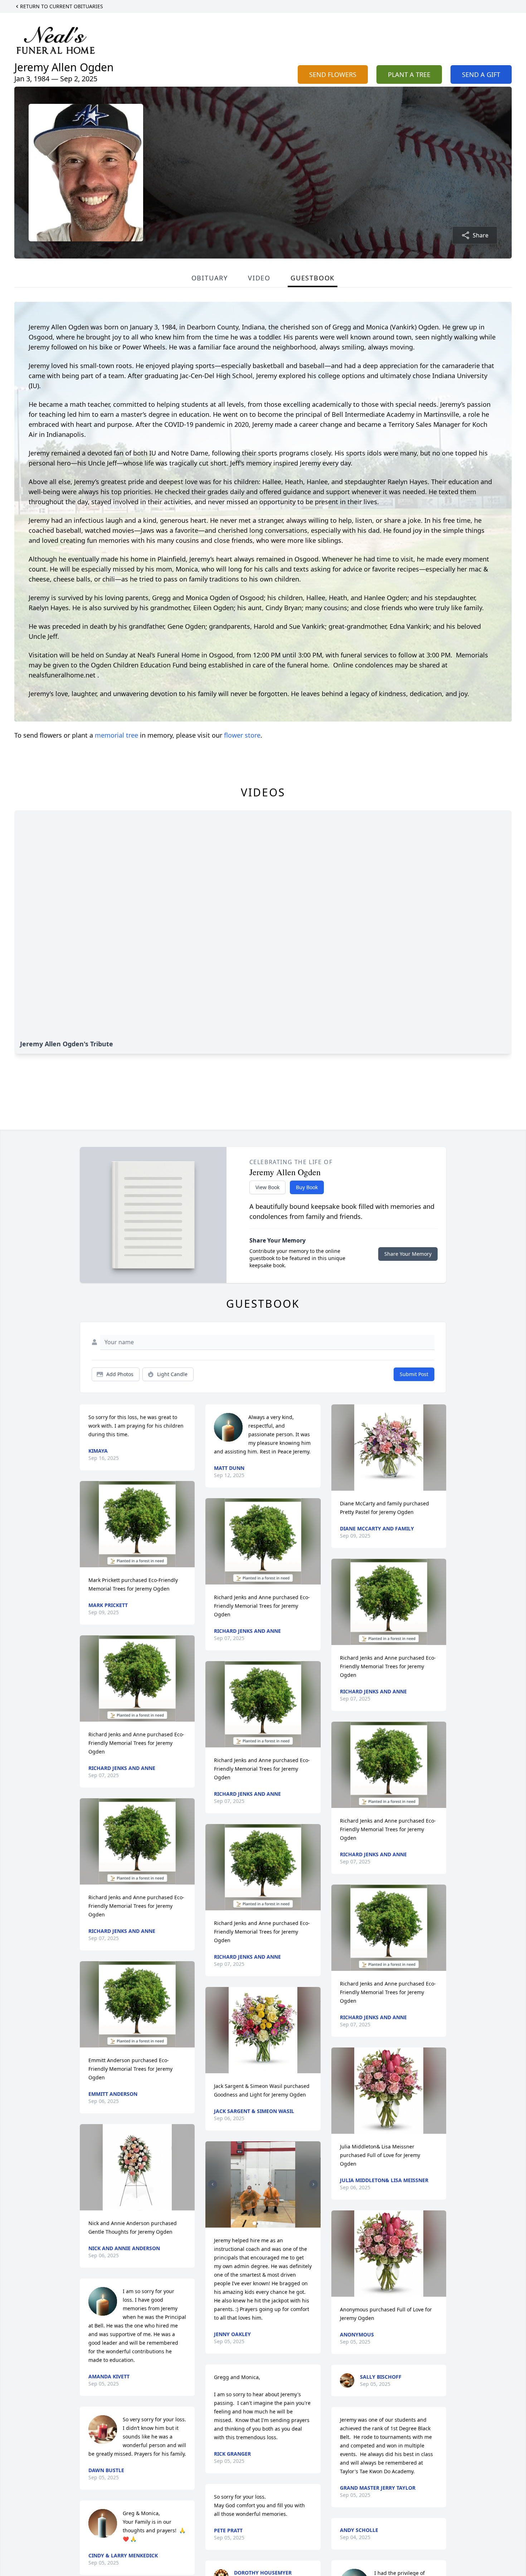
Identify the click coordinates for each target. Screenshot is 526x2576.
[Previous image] (213, 2184)
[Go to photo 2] (259, 2223)
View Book (267, 1187)
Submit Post (414, 1374)
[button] (137, 1524)
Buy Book (307, 1187)
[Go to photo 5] (272, 2223)
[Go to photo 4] (267, 2223)
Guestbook (313, 278)
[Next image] (313, 2184)
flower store (242, 735)
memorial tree (116, 735)
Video (259, 278)
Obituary (210, 278)
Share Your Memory (408, 1254)
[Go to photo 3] (263, 2223)
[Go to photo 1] (254, 2223)
